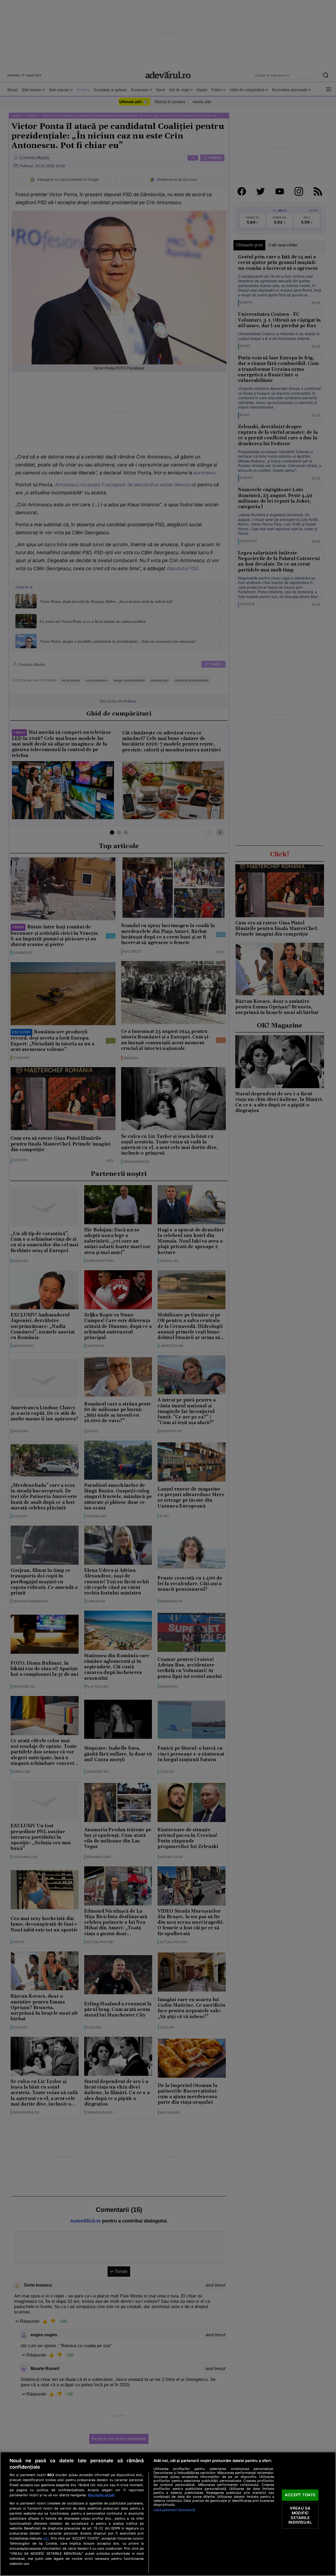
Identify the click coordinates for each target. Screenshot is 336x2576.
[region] (168, 2514)
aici (46, 2538)
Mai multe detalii (101, 2495)
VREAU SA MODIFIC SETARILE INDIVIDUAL (300, 2516)
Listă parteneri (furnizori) (174, 2510)
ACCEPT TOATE (300, 2495)
